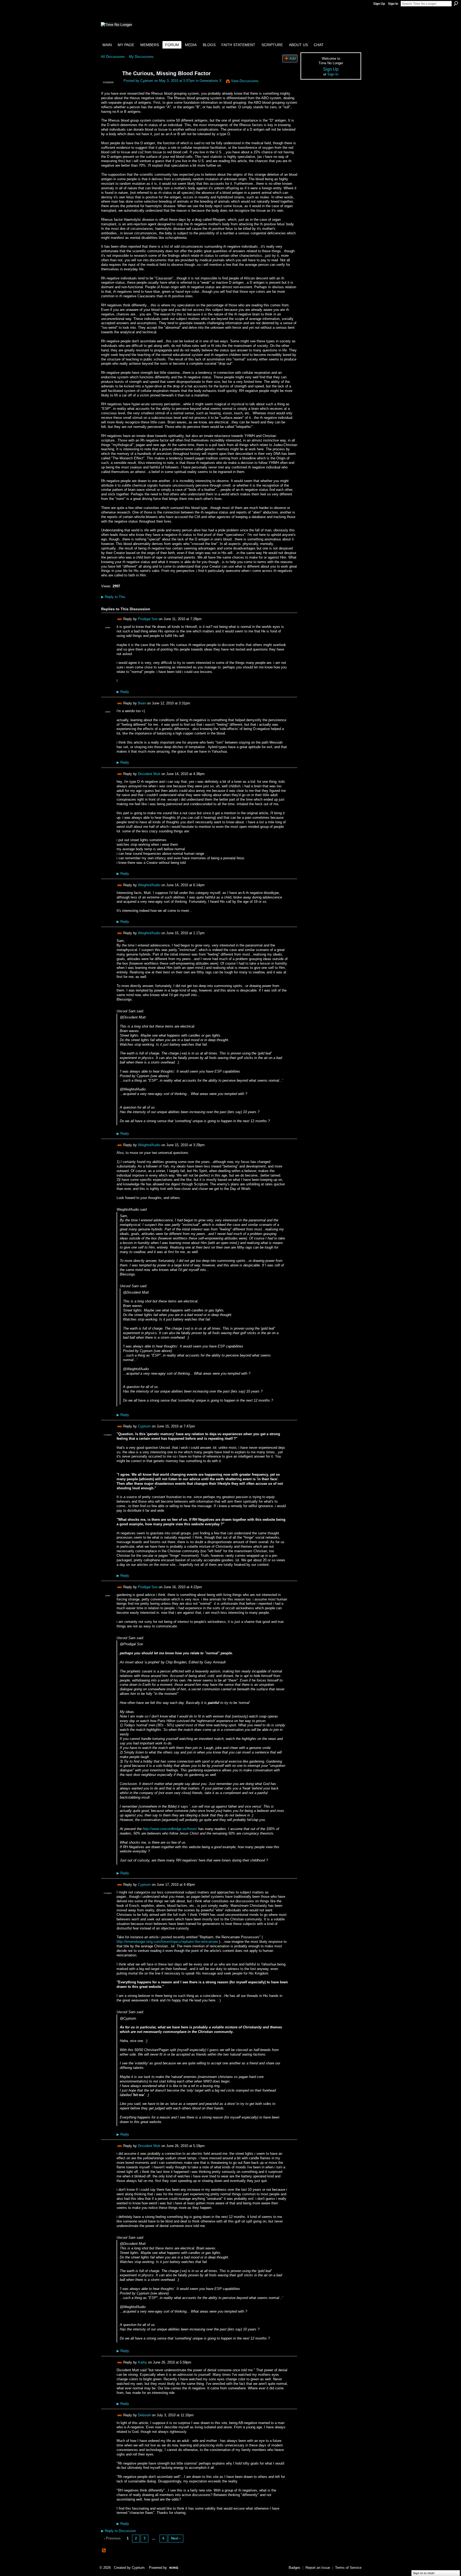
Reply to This (113, 597)
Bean (142, 703)
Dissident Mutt (149, 774)
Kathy (142, 2362)
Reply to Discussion (118, 2531)
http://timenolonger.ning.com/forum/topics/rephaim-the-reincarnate (167, 1942)
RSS (104, 2551)
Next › (176, 2538)
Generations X (211, 81)
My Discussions (141, 57)
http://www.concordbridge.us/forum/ (170, 1829)
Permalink (120, 619)
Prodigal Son (148, 619)
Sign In (393, 4)
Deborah (144, 2415)
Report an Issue (318, 2568)
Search (456, 3)
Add (293, 59)
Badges (295, 2568)
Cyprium (147, 81)
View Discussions (245, 81)
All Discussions (113, 57)
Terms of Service (348, 2568)
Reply (123, 692)
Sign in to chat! (424, 2573)
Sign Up (379, 4)
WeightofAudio (149, 885)
